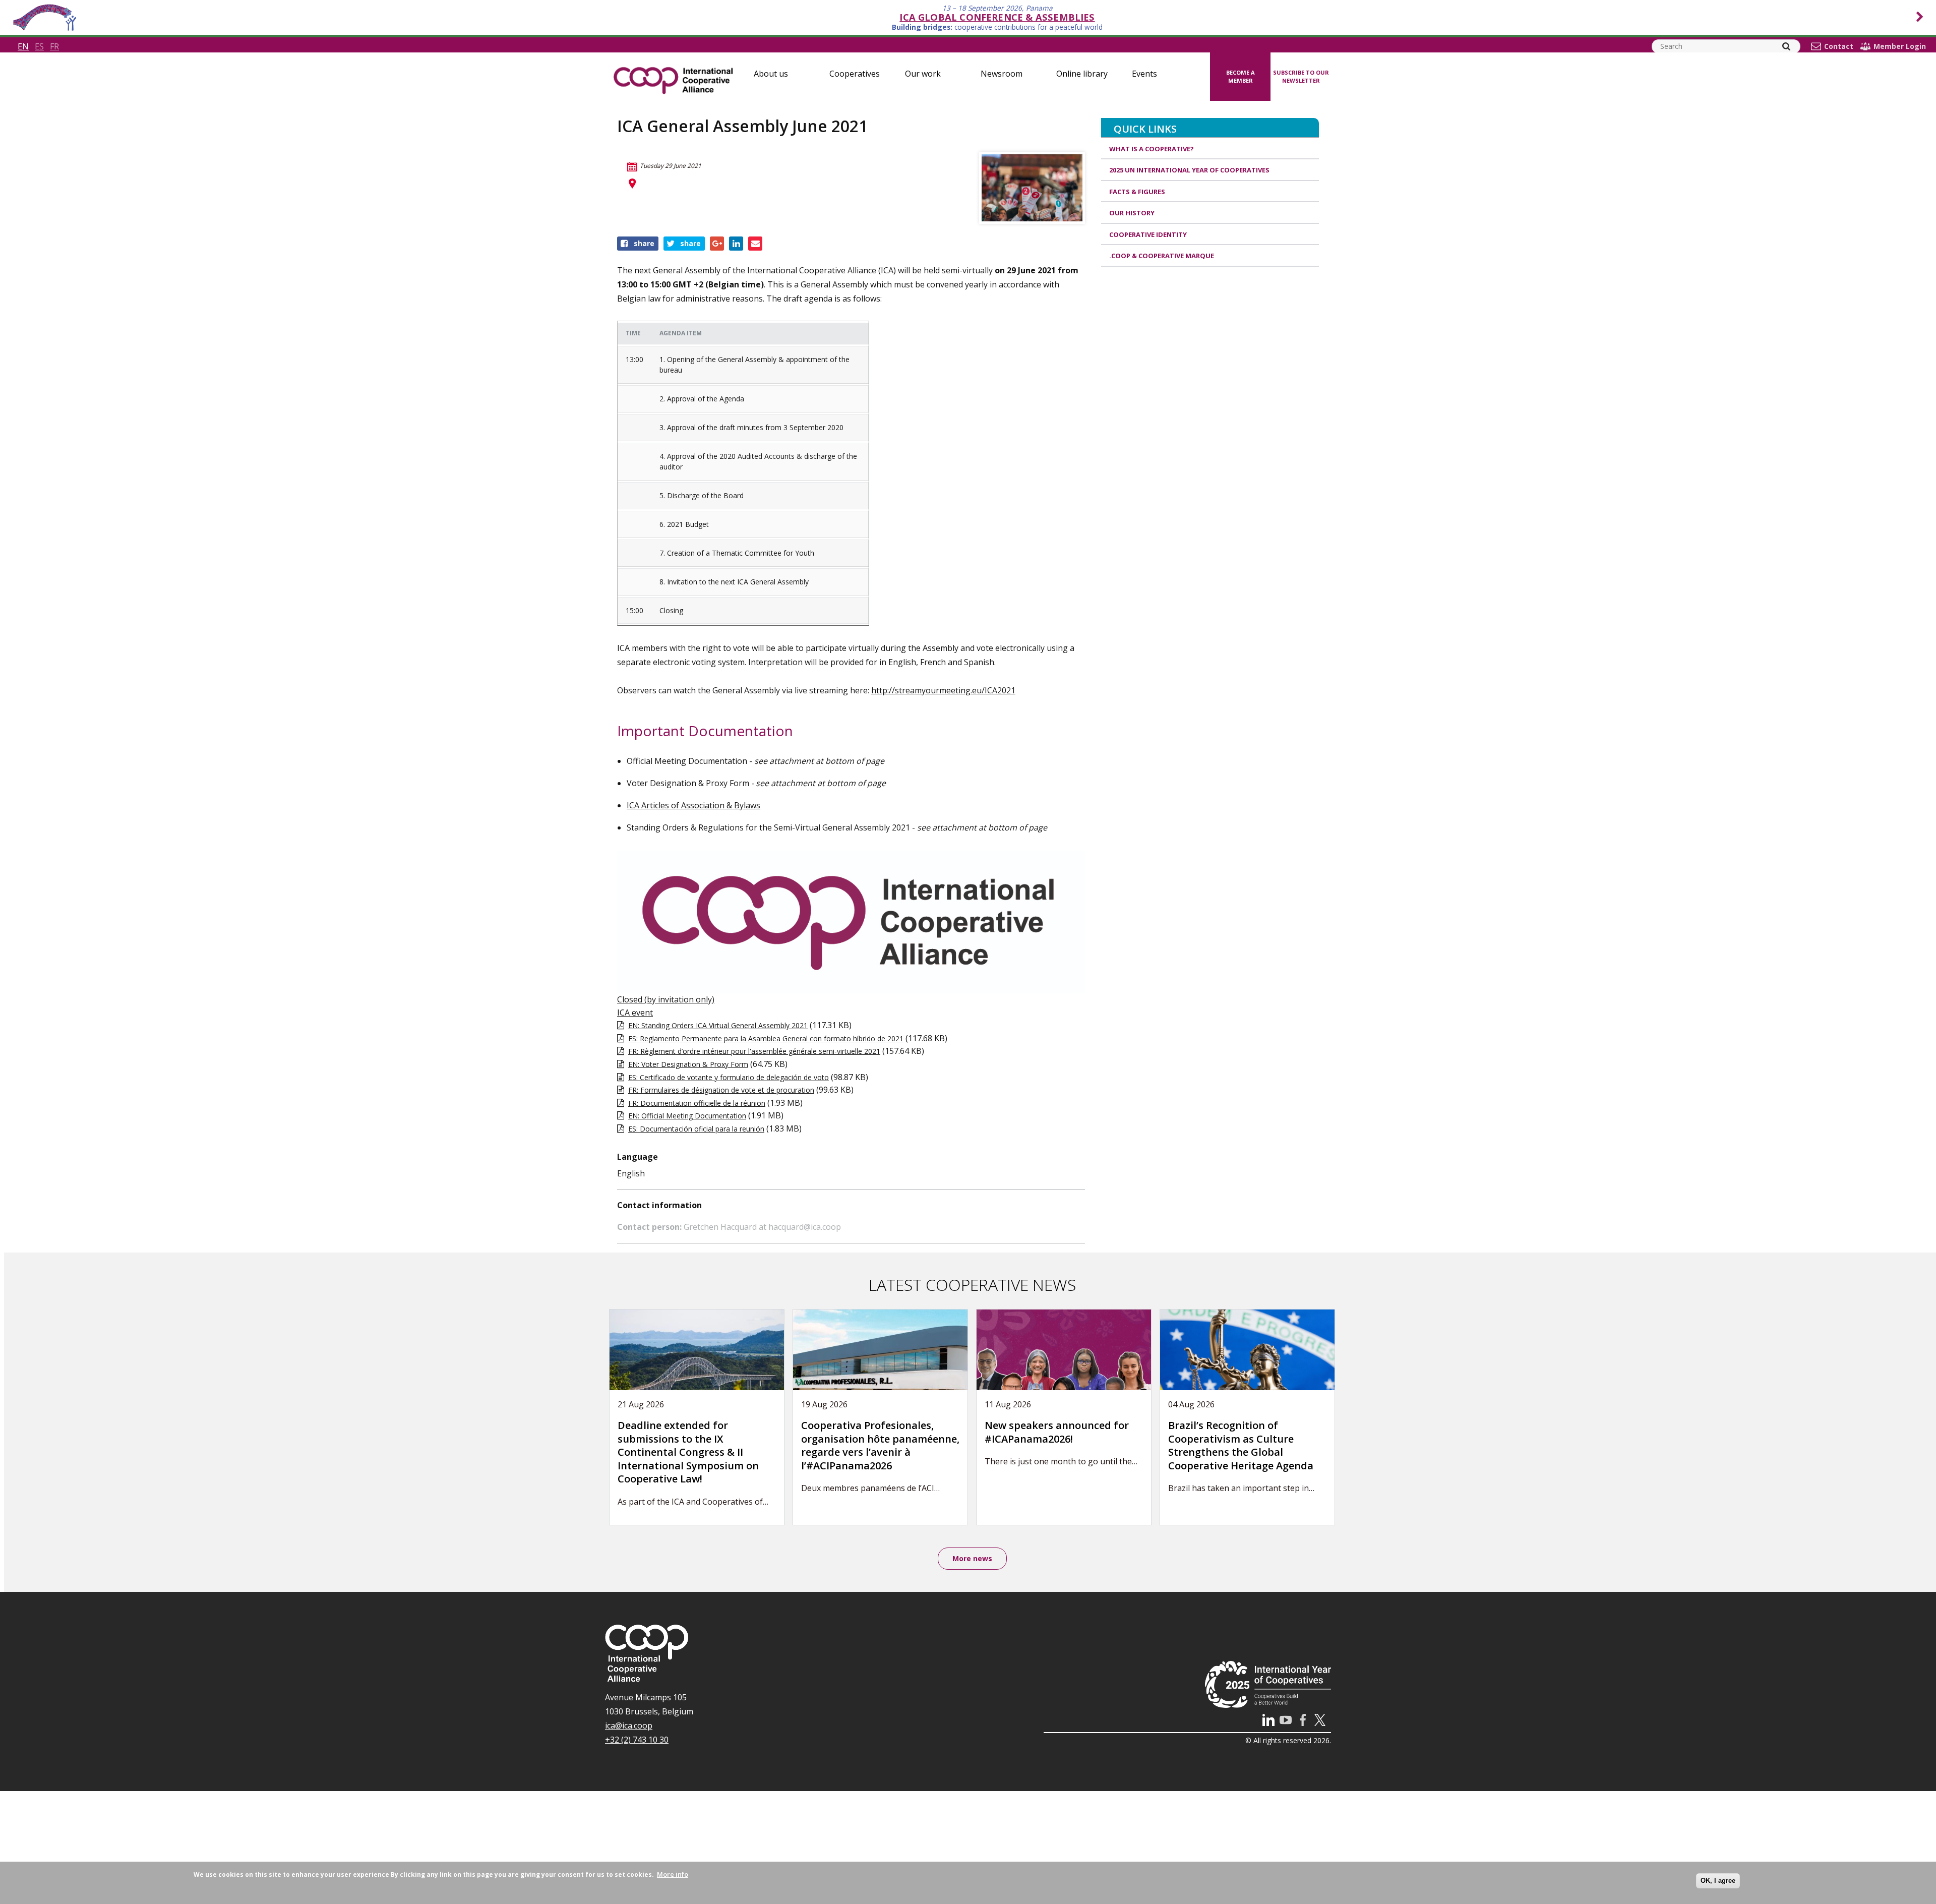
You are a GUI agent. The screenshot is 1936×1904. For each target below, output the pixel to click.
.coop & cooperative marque (1162, 256)
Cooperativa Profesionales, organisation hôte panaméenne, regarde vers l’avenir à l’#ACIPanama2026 (880, 1445)
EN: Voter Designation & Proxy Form (688, 1064)
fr (54, 46)
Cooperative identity (1148, 234)
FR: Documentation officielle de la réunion (697, 1103)
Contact (1839, 46)
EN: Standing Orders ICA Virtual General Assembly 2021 (718, 1025)
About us (771, 74)
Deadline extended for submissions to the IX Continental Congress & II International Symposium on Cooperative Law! (688, 1452)
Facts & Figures (1137, 192)
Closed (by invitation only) (666, 999)
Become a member (1241, 77)
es (39, 46)
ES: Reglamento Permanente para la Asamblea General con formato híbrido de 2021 (766, 1038)
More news (972, 1558)
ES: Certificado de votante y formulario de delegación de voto (729, 1077)
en (23, 46)
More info (673, 1874)
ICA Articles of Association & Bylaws (693, 805)
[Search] (1786, 46)
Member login (1900, 46)
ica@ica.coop (629, 1725)
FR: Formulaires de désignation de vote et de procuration (721, 1090)
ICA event (635, 1013)
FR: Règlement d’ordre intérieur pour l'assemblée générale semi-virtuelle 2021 (754, 1051)
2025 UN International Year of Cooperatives (1189, 170)
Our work (923, 74)
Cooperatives (855, 74)
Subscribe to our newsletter (1301, 77)
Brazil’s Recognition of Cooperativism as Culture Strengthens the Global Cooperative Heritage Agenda (1241, 1445)
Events (1144, 74)
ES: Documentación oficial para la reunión (696, 1129)
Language (638, 1157)
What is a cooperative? (1152, 149)
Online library (1082, 74)
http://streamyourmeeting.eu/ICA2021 (943, 690)
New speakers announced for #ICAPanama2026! (1057, 1432)
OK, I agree (1718, 1881)
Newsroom (1002, 74)
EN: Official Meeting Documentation (687, 1116)
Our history (1132, 213)
